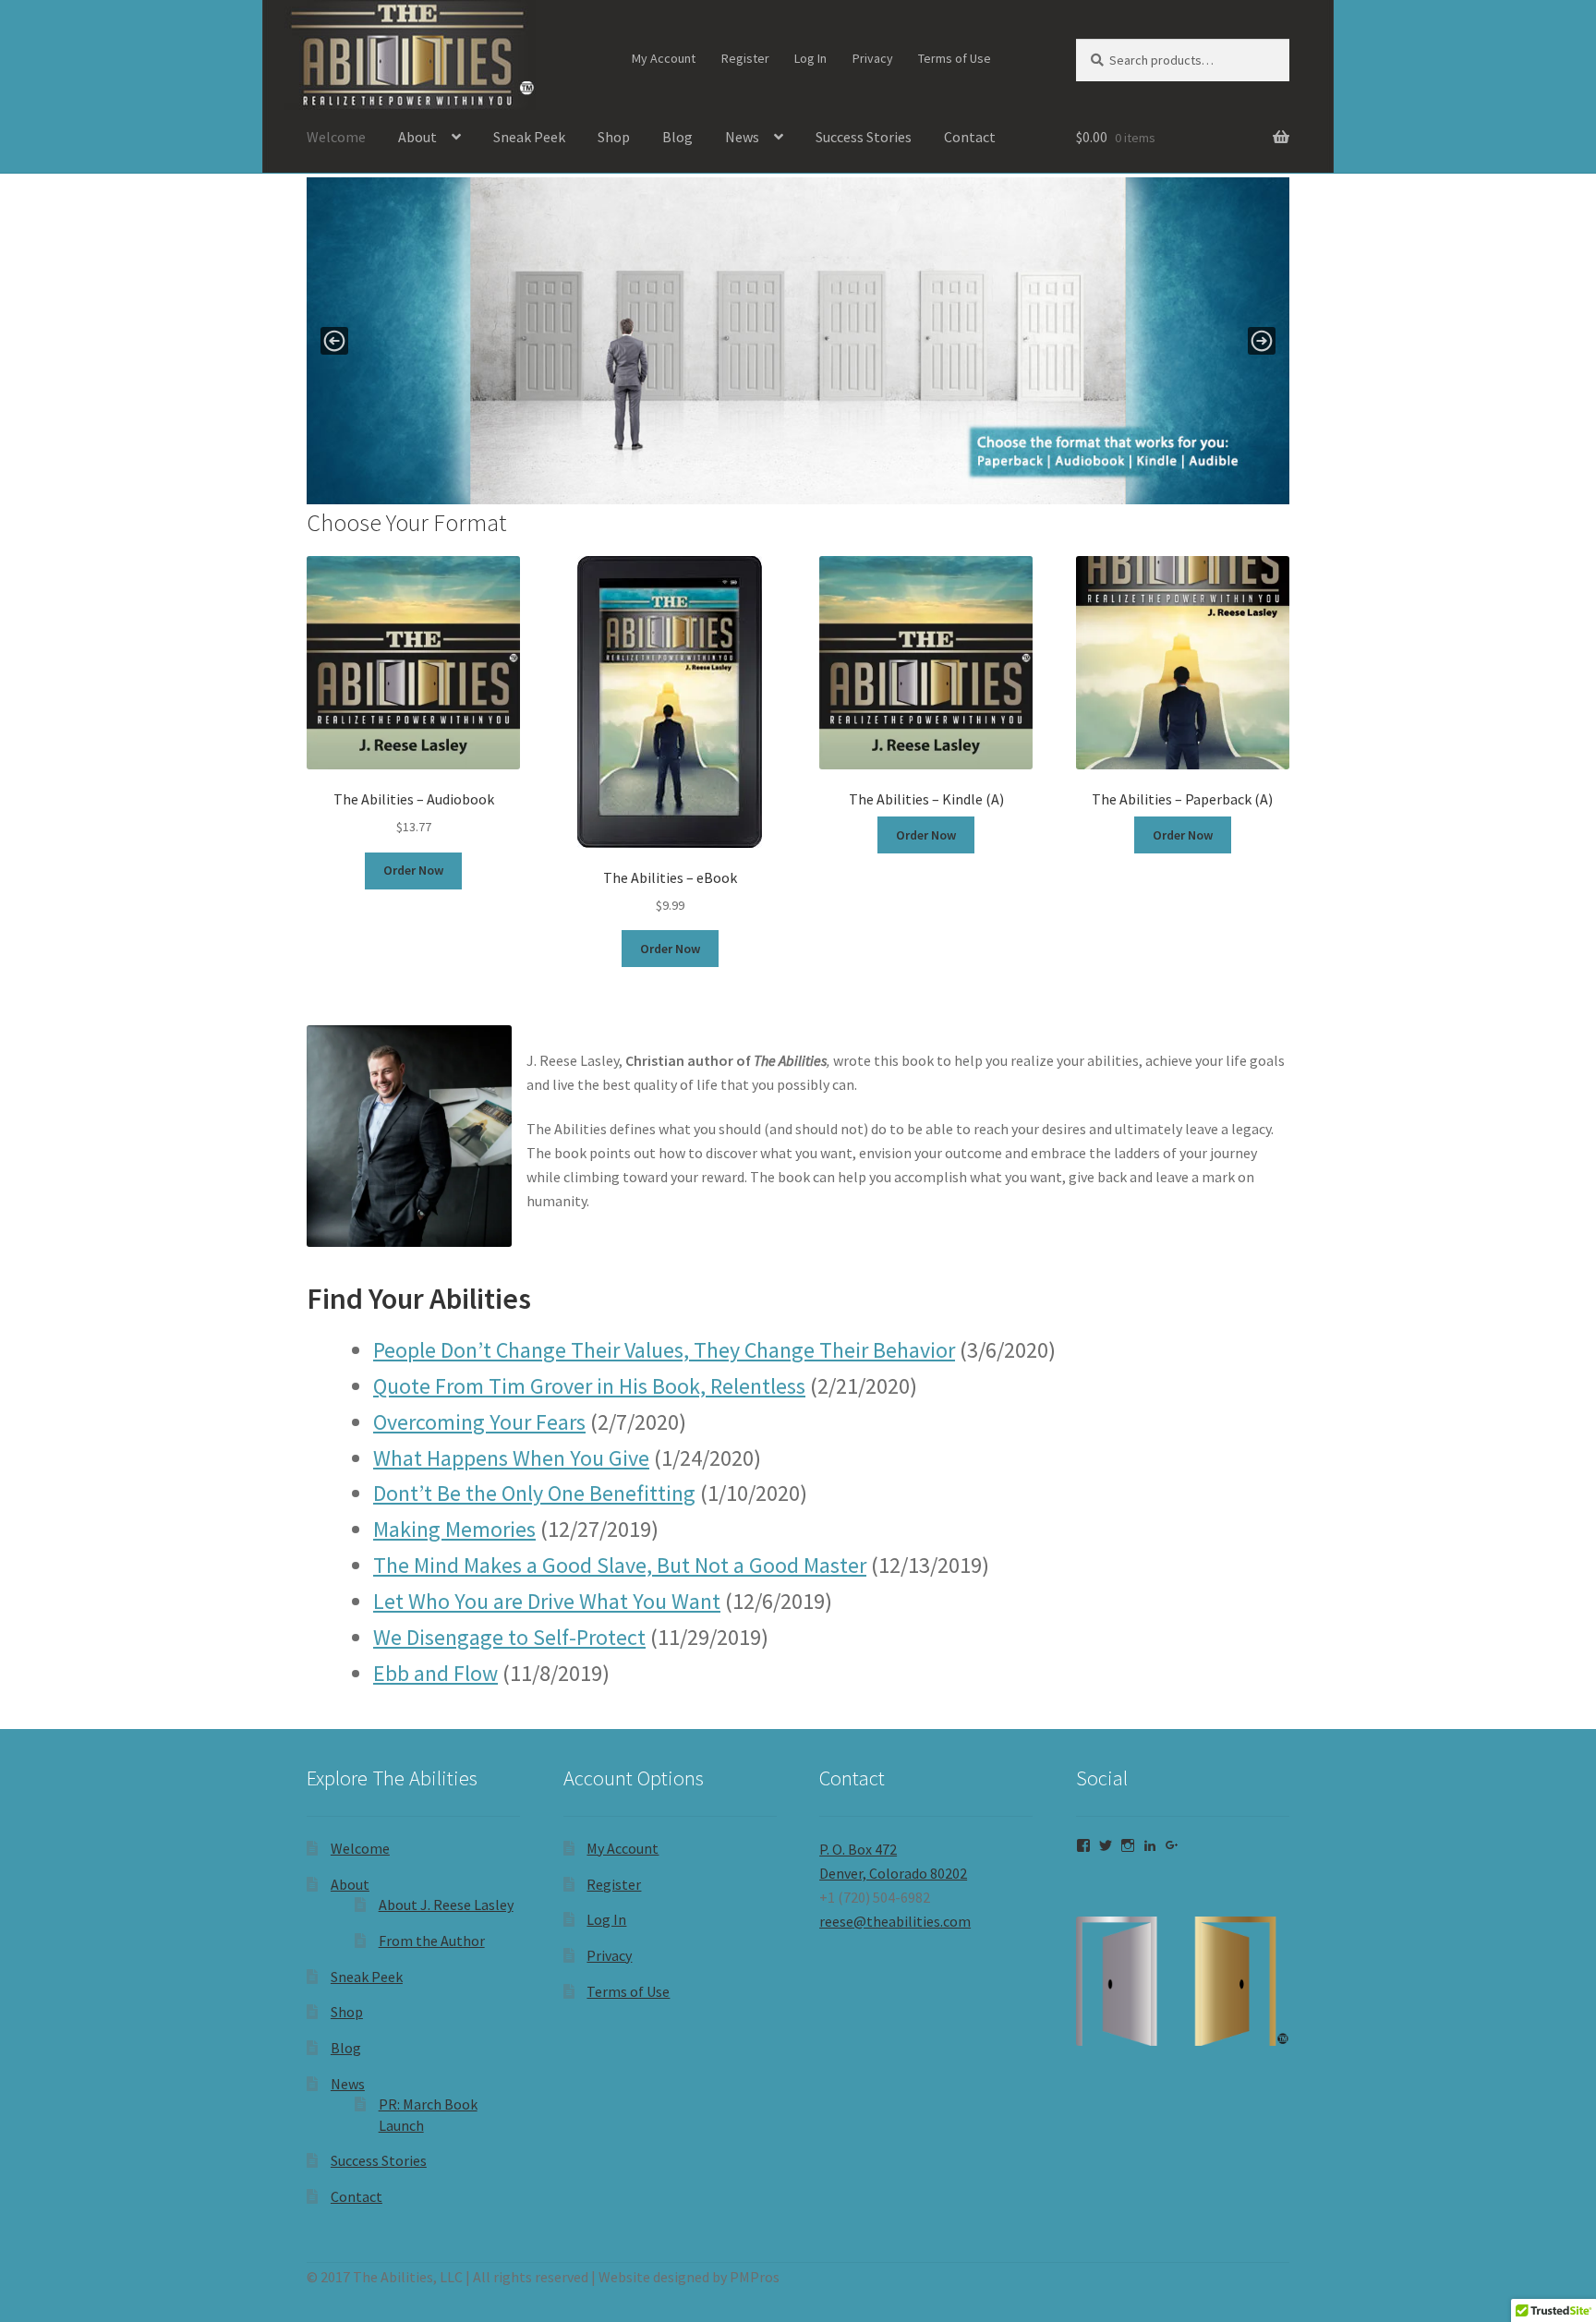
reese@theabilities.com (895, 1921)
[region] (798, 341)
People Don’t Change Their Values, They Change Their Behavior (664, 1350)
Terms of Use (955, 58)
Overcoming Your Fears (479, 1422)
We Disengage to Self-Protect (509, 1637)
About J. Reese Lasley (446, 1905)
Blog (677, 137)
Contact (970, 137)
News (742, 137)
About (417, 137)
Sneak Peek (529, 137)
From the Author (432, 1941)
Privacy (873, 58)
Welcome (336, 137)
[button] (798, 341)
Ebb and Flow (435, 1673)
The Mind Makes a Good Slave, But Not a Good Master (620, 1565)
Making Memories (454, 1529)
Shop (614, 137)
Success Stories (864, 137)
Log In (810, 58)
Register (745, 58)
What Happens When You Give (511, 1458)
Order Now (413, 870)
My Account (664, 58)
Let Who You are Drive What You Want (547, 1601)
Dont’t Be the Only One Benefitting (534, 1493)
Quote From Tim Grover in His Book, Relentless (589, 1386)
